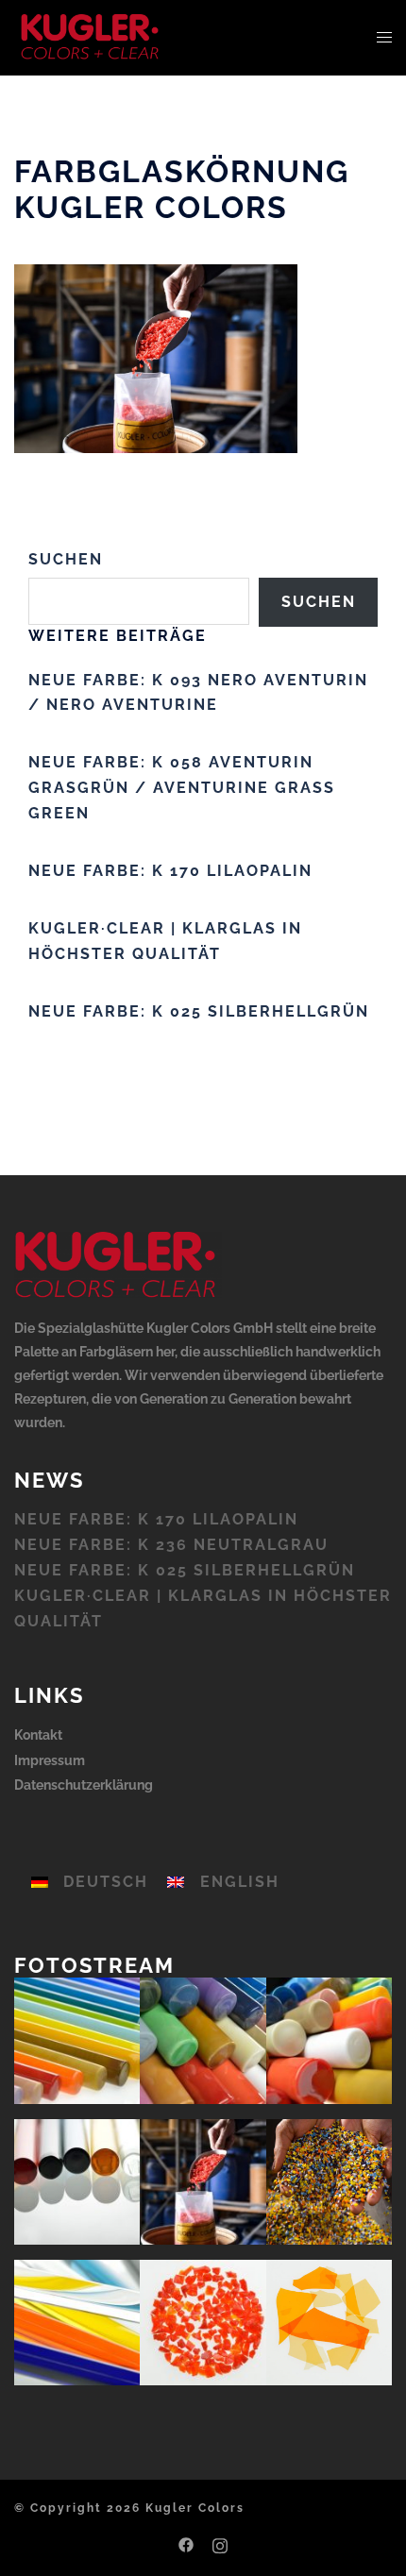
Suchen (66, 559)
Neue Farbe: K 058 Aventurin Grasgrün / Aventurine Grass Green (182, 788)
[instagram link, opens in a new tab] (220, 2543)
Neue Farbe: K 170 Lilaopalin (170, 871)
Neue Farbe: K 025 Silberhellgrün (199, 1011)
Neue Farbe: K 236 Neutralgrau (171, 1545)
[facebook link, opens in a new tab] (186, 2543)
